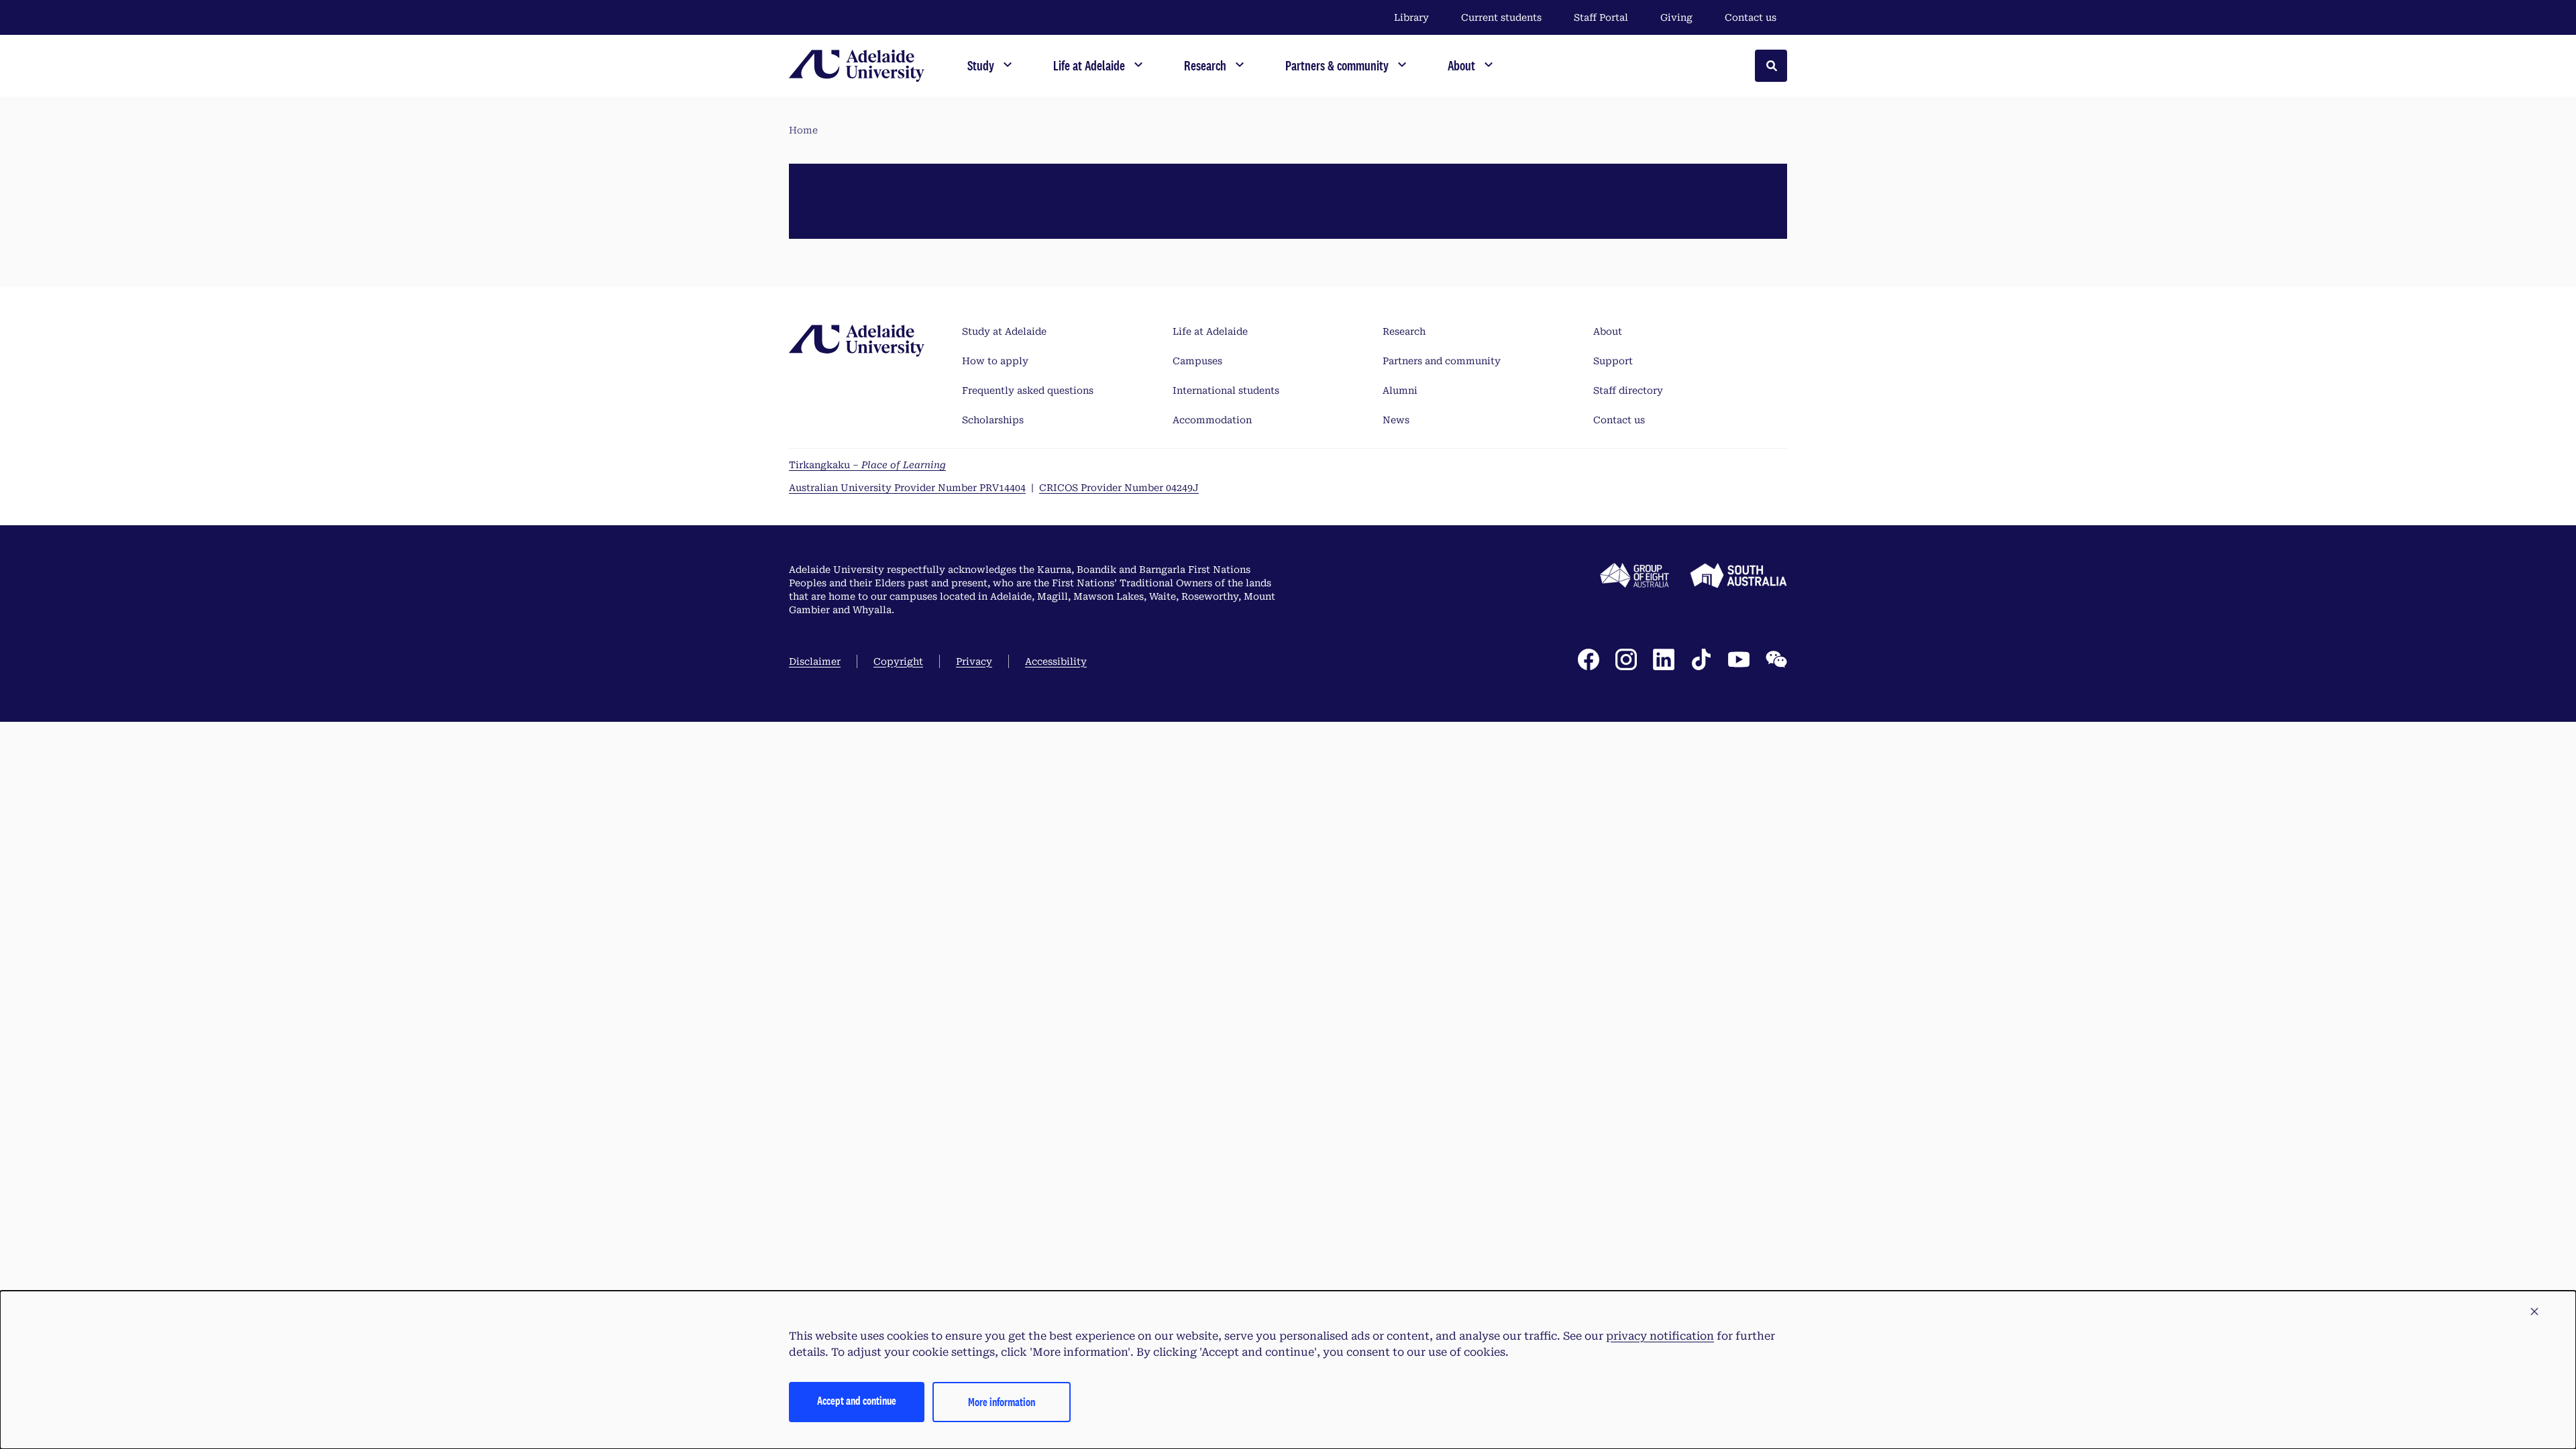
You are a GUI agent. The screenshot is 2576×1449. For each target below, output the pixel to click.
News (1396, 420)
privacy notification (1660, 1336)
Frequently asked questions (1028, 390)
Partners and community (1442, 361)
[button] (2534, 1312)
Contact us (1751, 17)
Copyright (898, 661)
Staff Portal (1601, 17)
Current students (1501, 17)
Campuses (1197, 361)
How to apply (995, 361)
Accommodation (1212, 420)
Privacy (974, 661)
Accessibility (1056, 661)
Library (1411, 17)
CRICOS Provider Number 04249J (1119, 488)
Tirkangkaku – (867, 465)
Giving (1676, 17)
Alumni (1400, 390)
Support (1613, 361)
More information (1002, 1402)
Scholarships (993, 420)
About (1608, 331)
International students (1226, 390)
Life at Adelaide (1210, 331)
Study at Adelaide (1004, 331)
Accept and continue (857, 1400)
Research (1404, 331)
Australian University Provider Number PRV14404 (907, 488)
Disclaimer (815, 661)
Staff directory (1628, 390)
